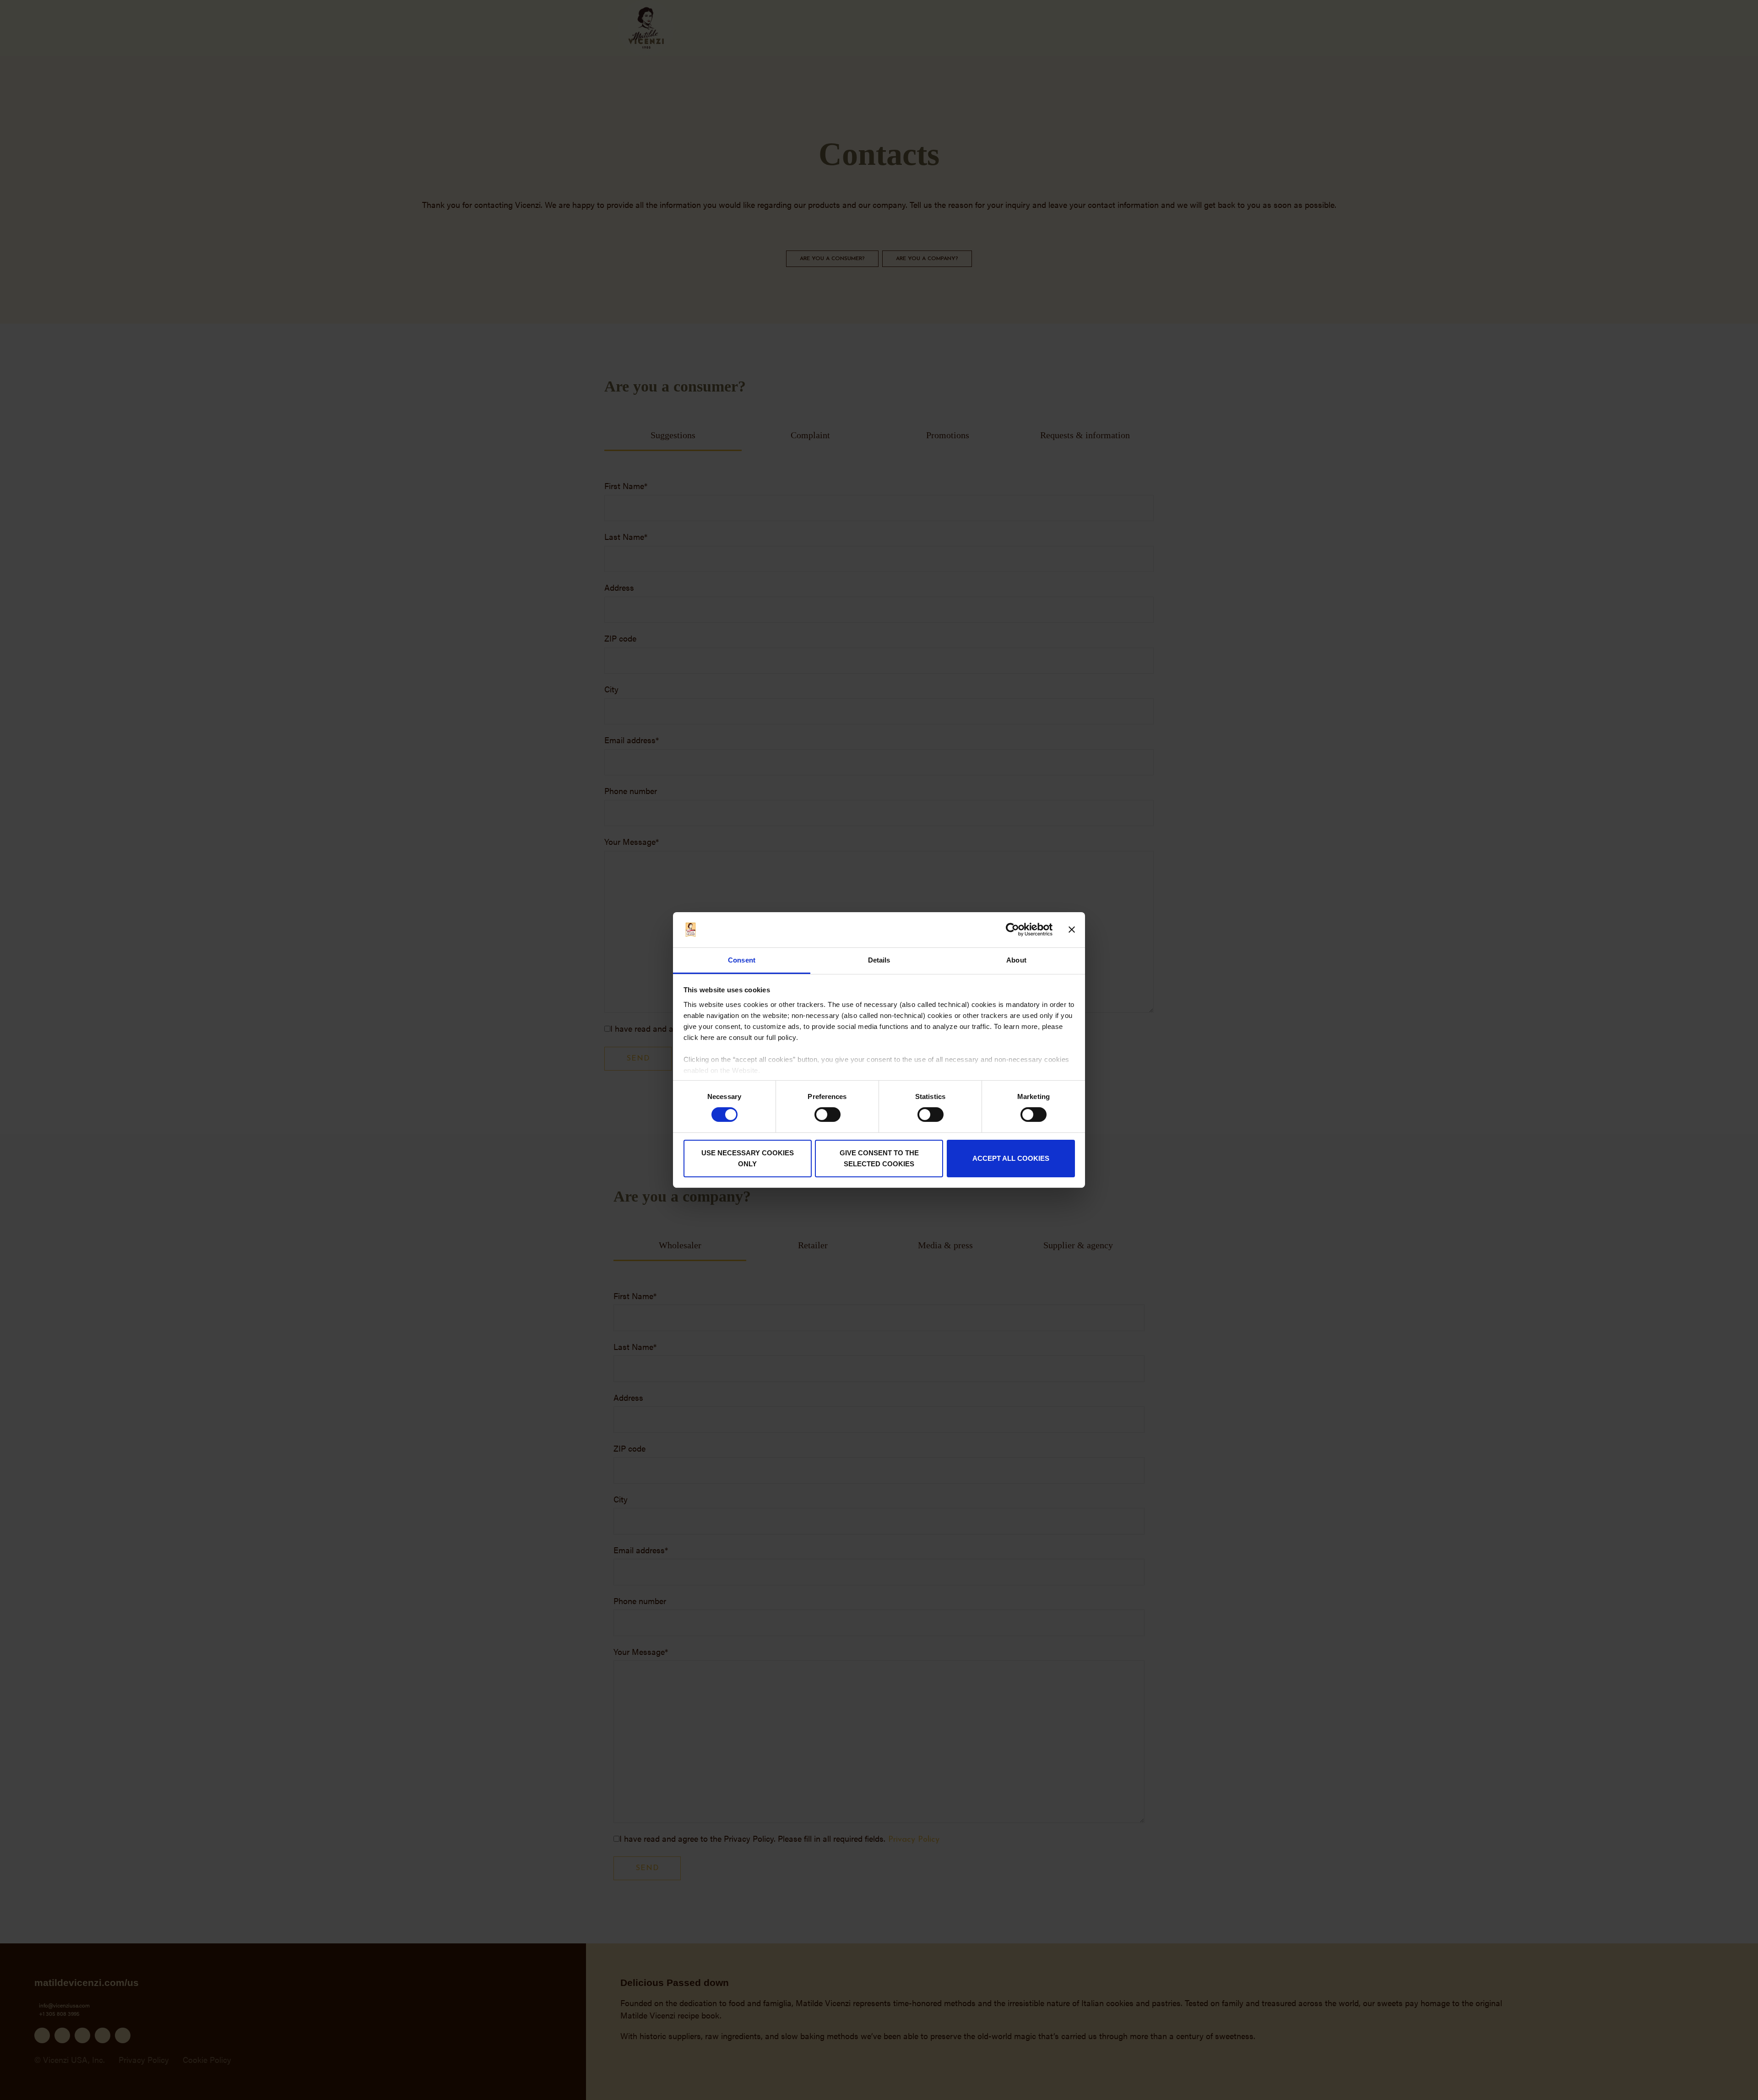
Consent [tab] (742, 960)
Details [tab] (879, 960)
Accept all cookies (1011, 1158)
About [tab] (1016, 960)
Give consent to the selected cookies (879, 1158)
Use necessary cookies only (748, 1158)
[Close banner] (1072, 930)
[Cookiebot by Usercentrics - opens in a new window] (1012, 930)
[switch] (827, 1115)
